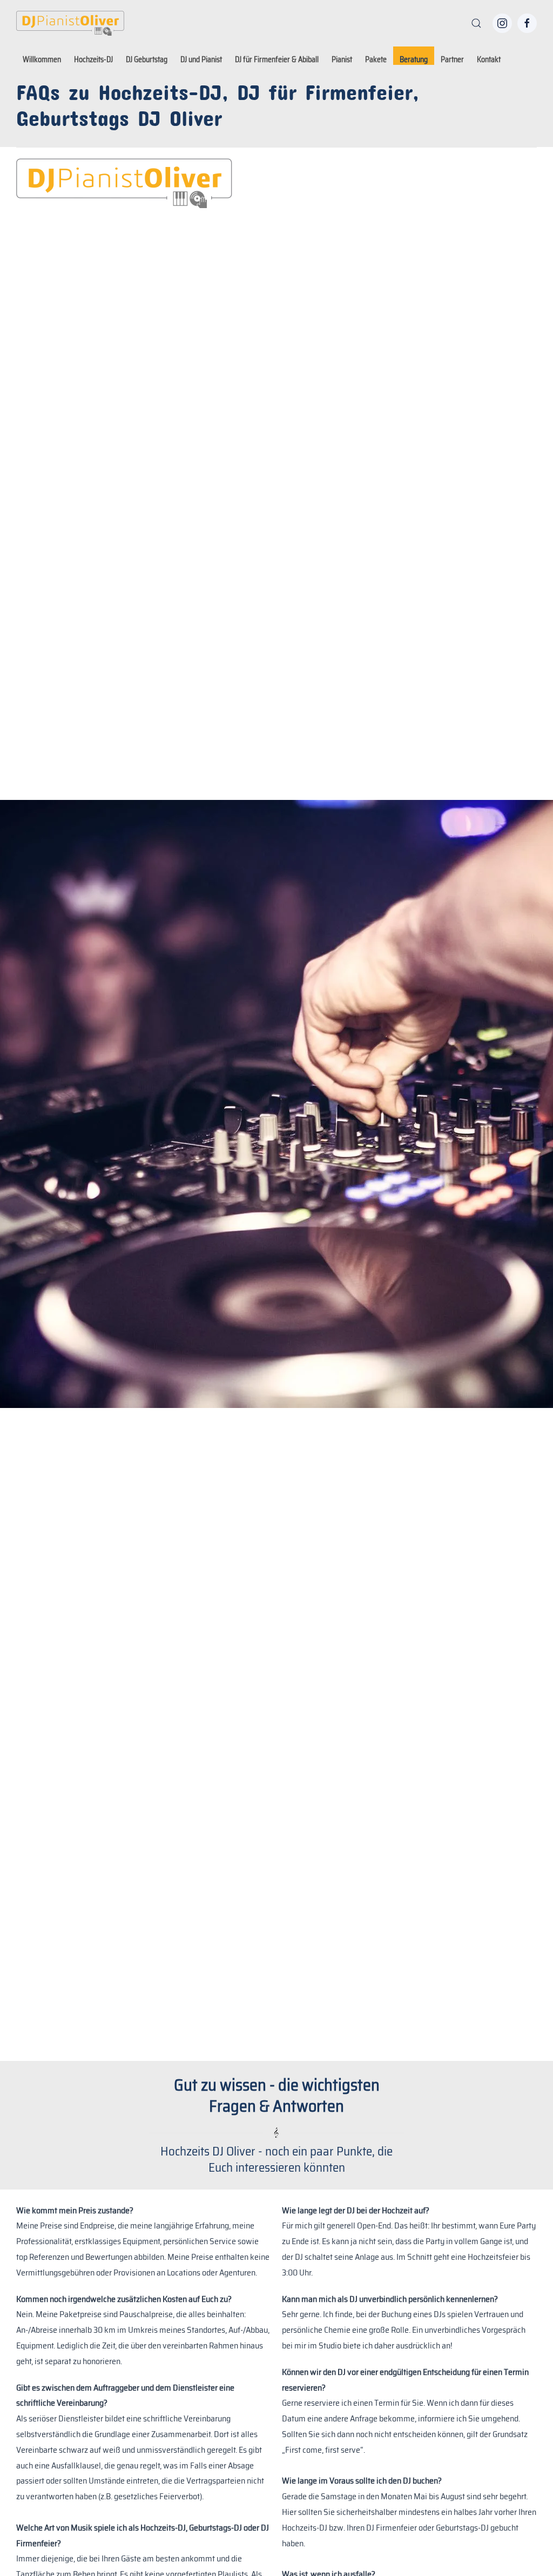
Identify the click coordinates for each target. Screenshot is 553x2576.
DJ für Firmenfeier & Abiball (277, 59)
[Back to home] (70, 23)
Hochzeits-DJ (93, 59)
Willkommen (42, 59)
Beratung (414, 59)
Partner (452, 59)
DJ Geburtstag (147, 59)
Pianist (342, 59)
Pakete (376, 59)
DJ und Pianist (201, 59)
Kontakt (489, 59)
